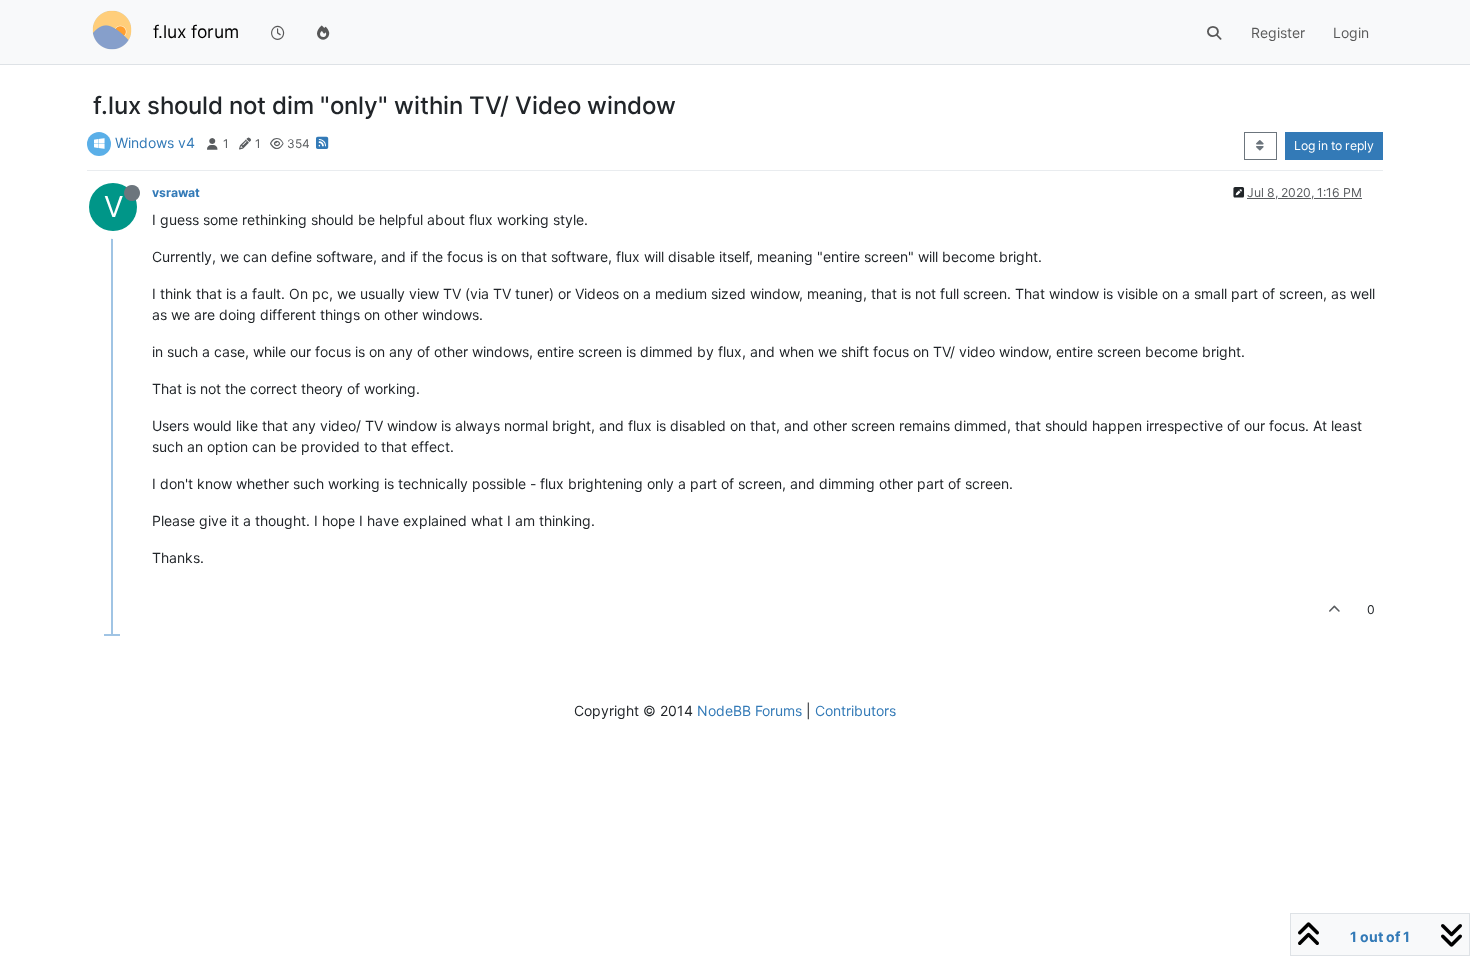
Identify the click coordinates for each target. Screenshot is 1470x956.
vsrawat (176, 192)
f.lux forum (196, 31)
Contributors (855, 710)
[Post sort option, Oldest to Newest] (1260, 146)
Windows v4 (155, 142)
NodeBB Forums (749, 710)
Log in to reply (1334, 145)
